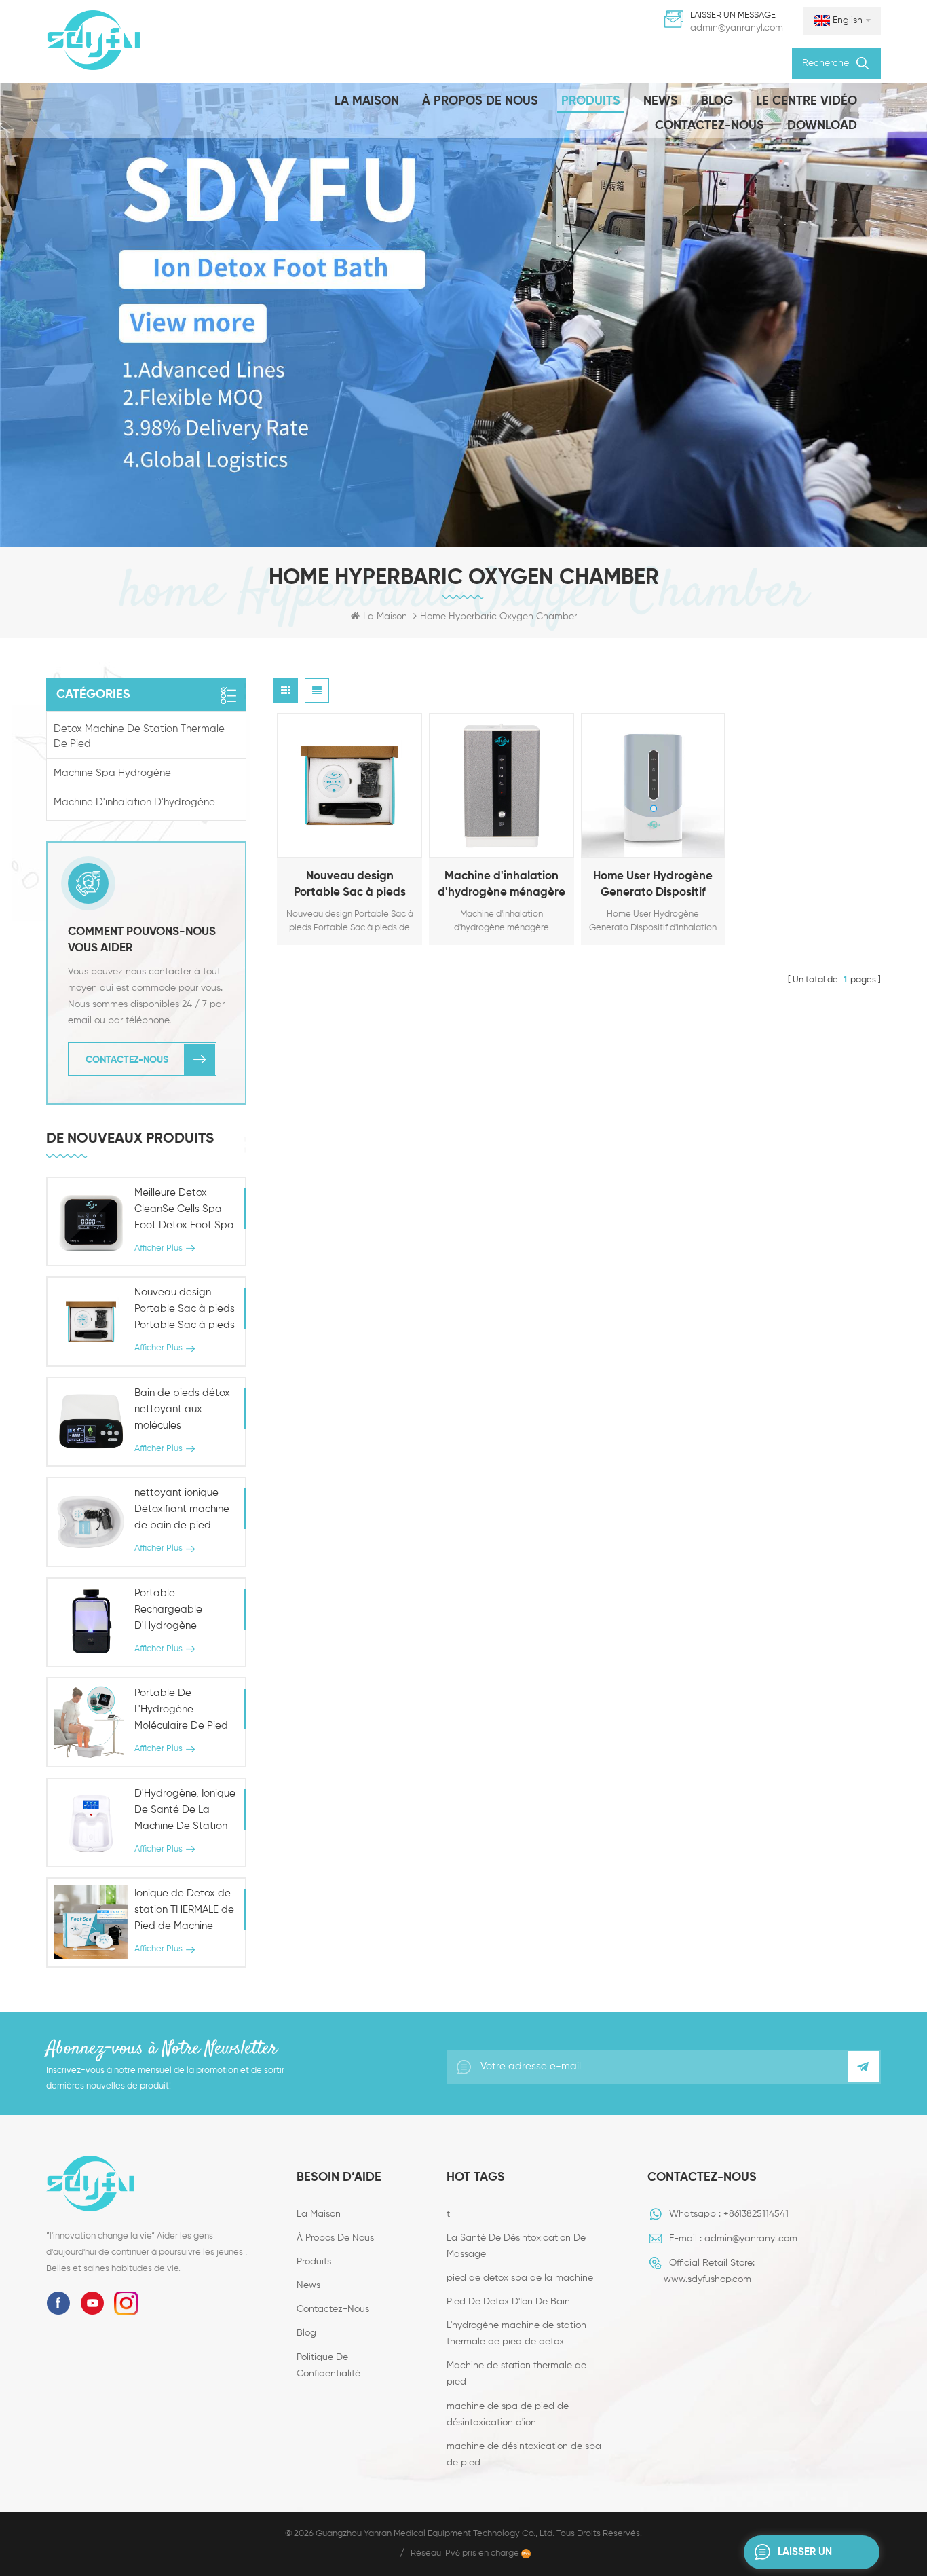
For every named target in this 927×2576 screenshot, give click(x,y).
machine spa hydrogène (112, 773)
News (661, 101)
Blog (717, 101)
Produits (591, 101)
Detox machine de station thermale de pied (139, 736)
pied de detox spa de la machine (520, 2278)
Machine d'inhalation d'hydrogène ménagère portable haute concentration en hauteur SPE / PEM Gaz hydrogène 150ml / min (502, 886)
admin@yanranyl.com (737, 28)
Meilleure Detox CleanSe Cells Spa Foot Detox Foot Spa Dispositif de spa (184, 1211)
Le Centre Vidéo (807, 101)
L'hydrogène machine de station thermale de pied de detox (516, 2334)
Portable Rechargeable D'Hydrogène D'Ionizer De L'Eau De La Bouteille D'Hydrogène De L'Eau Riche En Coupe (184, 1611)
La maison (367, 101)
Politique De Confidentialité (328, 2366)
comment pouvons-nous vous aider (142, 940)
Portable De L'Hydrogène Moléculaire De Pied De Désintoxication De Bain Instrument (181, 1711)
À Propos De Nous (480, 101)
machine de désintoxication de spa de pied (524, 2454)
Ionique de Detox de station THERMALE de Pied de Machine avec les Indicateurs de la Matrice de (184, 1911)
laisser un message (805, 2558)
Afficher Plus (333, 845)
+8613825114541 (756, 2214)
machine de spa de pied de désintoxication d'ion (508, 2414)
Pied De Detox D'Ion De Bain (508, 2302)
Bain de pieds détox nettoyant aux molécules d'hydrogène (182, 1411)
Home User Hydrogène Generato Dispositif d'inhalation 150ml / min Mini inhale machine (653, 886)
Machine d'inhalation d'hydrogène (134, 802)
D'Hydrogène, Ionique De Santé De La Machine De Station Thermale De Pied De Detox (185, 1811)
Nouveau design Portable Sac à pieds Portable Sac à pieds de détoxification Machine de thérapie (349, 886)
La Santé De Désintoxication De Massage (516, 2246)
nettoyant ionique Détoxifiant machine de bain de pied (182, 1509)
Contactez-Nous (710, 126)
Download (822, 126)
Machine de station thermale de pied (516, 2374)
